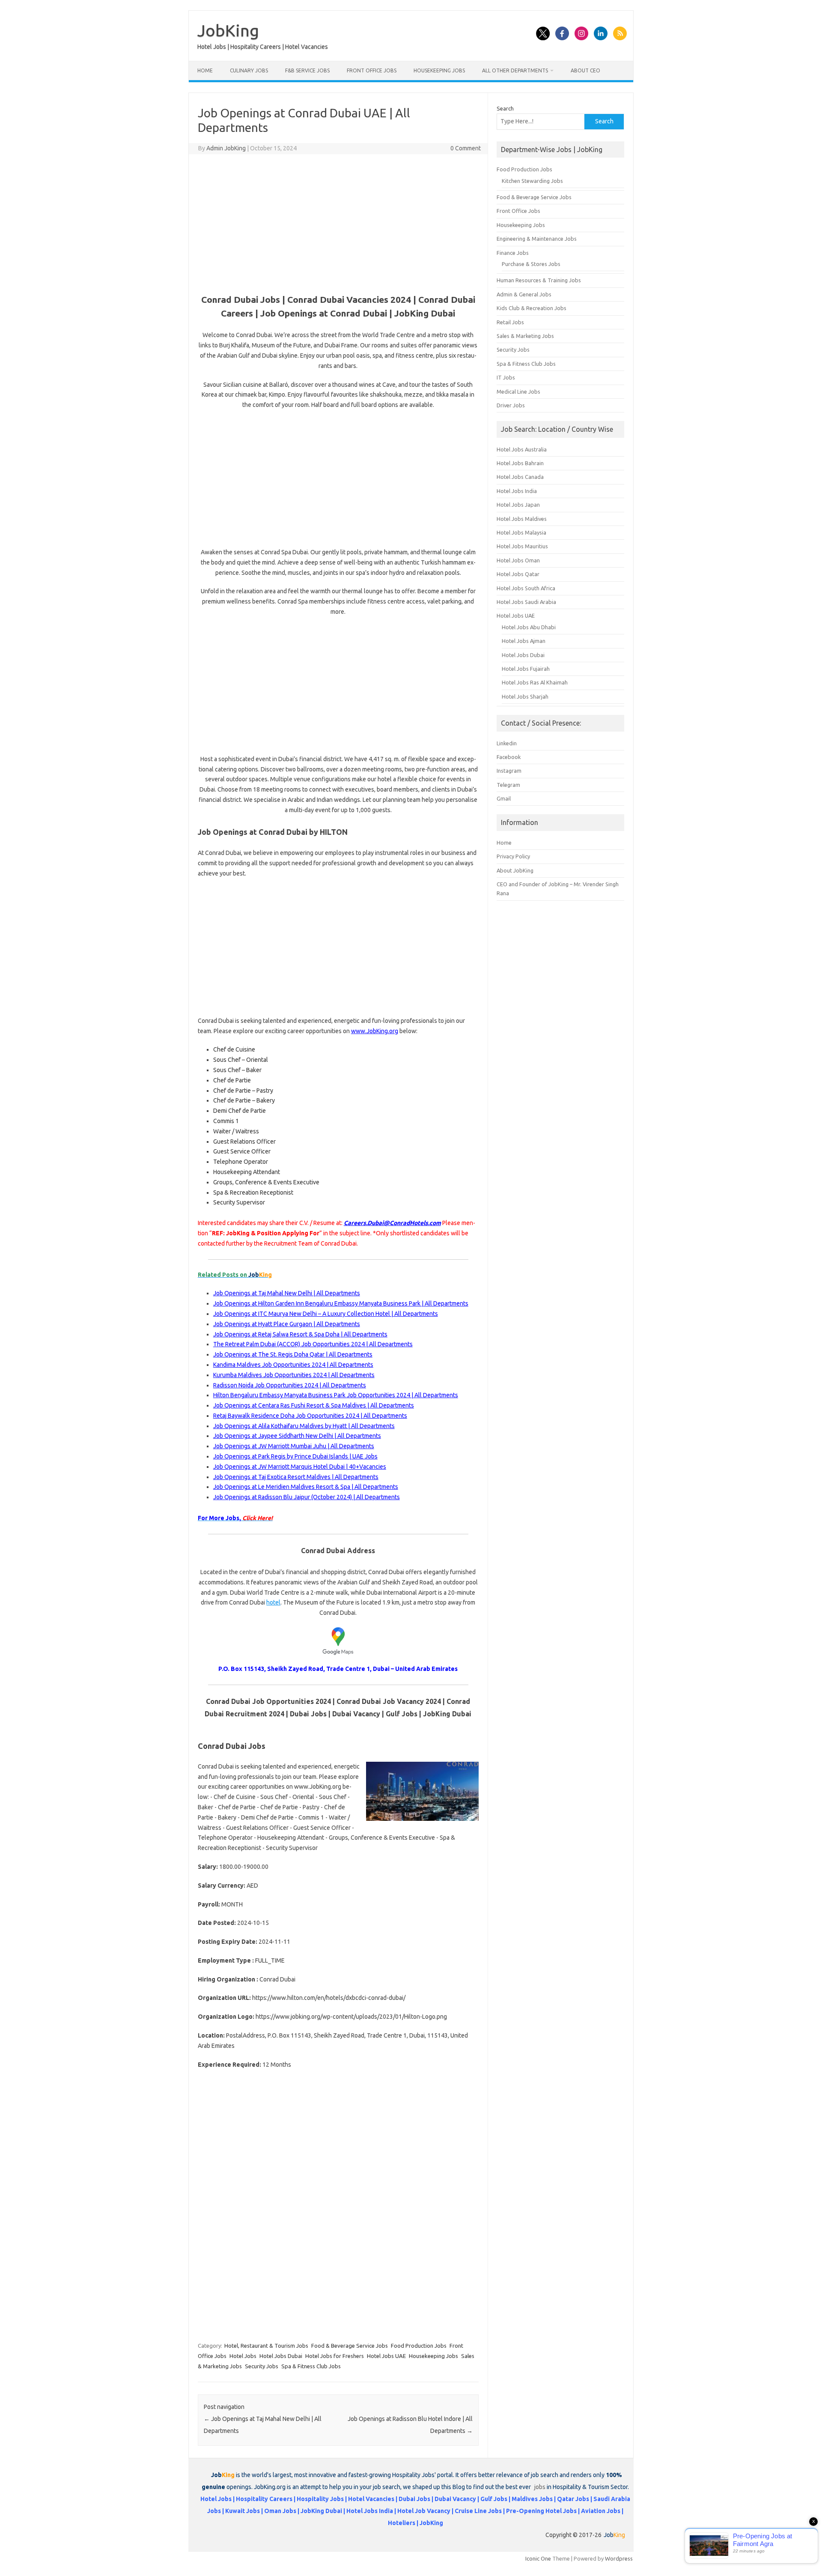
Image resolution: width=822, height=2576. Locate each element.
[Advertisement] (338, 223)
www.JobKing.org (375, 1031)
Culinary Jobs (249, 70)
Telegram (508, 785)
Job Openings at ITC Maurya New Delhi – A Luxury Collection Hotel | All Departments (326, 1314)
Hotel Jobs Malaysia (521, 532)
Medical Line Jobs (518, 391)
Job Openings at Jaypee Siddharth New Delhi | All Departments (297, 1436)
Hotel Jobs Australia (522, 449)
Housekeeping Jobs (439, 70)
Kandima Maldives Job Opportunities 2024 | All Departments (293, 1365)
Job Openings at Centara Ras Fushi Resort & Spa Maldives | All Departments (314, 1405)
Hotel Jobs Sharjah (525, 696)
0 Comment (466, 148)
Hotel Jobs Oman (518, 560)
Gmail (504, 798)
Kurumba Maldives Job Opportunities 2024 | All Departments (294, 1375)
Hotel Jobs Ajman (524, 641)
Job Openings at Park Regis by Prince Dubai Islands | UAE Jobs (295, 1456)
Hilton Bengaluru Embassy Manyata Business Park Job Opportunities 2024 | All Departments (336, 1395)
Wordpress (619, 2558)
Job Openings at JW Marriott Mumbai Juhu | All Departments (294, 1446)
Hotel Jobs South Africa (526, 588)
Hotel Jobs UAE (386, 2356)
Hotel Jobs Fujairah (526, 669)
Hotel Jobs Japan (518, 505)
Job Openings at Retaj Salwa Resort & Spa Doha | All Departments (300, 1334)
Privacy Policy (513, 856)
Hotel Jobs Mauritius (522, 546)
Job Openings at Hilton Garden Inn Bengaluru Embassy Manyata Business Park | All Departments (341, 1303)
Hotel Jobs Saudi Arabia (526, 602)
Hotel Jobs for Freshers (335, 2356)
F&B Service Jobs (307, 70)
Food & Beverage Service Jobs (350, 2346)
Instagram (509, 771)
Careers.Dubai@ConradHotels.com (392, 1223)
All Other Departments (515, 70)
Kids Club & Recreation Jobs (532, 308)
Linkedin (507, 743)
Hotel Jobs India (517, 491)
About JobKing (515, 870)
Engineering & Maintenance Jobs (537, 239)
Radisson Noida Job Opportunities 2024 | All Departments (290, 1385)
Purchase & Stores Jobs (531, 264)
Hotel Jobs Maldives (522, 519)
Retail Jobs (510, 322)
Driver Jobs (511, 405)
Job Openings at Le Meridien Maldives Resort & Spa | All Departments (306, 1487)
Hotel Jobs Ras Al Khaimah (535, 682)
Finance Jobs (513, 253)
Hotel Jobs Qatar (518, 574)
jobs (540, 2487)
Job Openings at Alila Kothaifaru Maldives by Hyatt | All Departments (304, 1426)
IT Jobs (506, 377)
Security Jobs (262, 2366)
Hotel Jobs (243, 2356)
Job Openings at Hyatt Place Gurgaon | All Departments (287, 1324)
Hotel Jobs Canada (520, 477)
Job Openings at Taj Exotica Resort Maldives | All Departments (296, 1477)
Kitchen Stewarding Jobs (532, 181)
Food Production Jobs (419, 2346)
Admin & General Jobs (524, 294)
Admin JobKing (226, 148)
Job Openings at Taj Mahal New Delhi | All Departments (287, 1293)
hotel (273, 1602)
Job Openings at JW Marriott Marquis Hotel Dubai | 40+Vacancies (300, 1467)
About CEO (585, 70)
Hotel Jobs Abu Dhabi (529, 627)
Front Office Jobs (372, 70)
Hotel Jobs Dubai (281, 2356)
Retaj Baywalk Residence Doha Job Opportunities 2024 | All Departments (310, 1416)
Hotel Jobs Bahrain (520, 463)
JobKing (228, 30)
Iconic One (538, 2558)
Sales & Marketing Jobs (525, 336)
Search (505, 108)
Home (205, 70)
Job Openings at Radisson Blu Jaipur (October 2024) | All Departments (307, 1497)
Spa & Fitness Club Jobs (311, 2366)
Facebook (509, 757)
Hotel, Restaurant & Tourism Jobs (266, 2346)
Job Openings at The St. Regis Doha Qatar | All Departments (293, 1354)
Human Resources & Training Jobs (539, 280)
